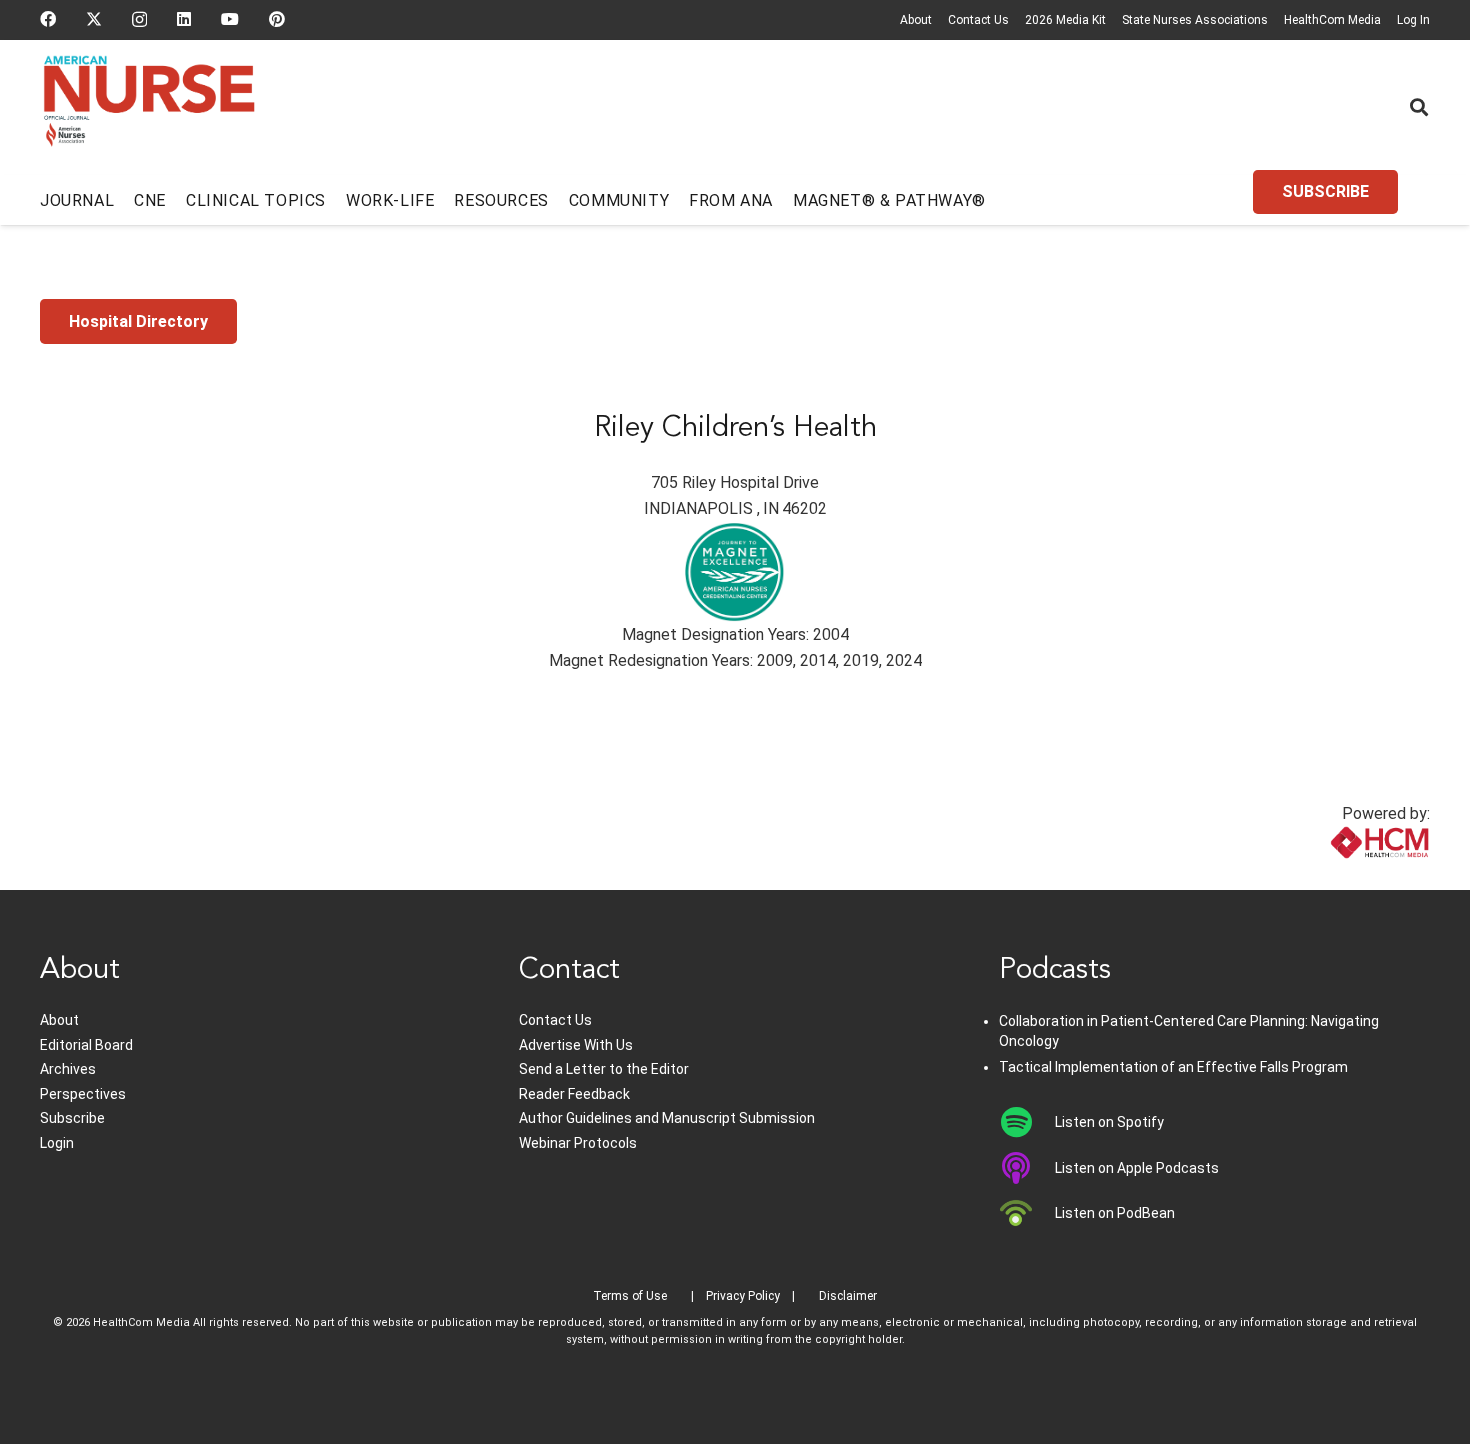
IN (771, 508)
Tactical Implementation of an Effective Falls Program (1173, 1067)
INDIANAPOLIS (698, 508)
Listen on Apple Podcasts (1137, 1168)
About (916, 20)
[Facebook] (48, 19)
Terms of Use (630, 1296)
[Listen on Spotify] (1027, 1122)
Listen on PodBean (1115, 1213)
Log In (1413, 20)
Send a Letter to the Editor (604, 1069)
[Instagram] (139, 20)
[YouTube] (230, 19)
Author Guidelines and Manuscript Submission (667, 1118)
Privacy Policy (743, 1296)
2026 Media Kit (1065, 20)
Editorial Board (86, 1045)
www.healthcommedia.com (1335, 877)
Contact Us (978, 20)
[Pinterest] (277, 19)
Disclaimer (848, 1296)
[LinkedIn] (184, 19)
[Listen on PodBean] (1027, 1213)
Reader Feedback (574, 1094)
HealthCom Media (1332, 20)
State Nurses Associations (1195, 20)
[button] (1419, 107)
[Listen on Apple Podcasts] (1027, 1168)
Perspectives (83, 1094)
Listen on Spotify (1109, 1122)
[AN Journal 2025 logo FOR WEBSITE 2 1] (149, 108)
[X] (94, 19)
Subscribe (72, 1118)
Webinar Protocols (578, 1143)
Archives (68, 1069)
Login (57, 1143)
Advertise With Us (576, 1045)
